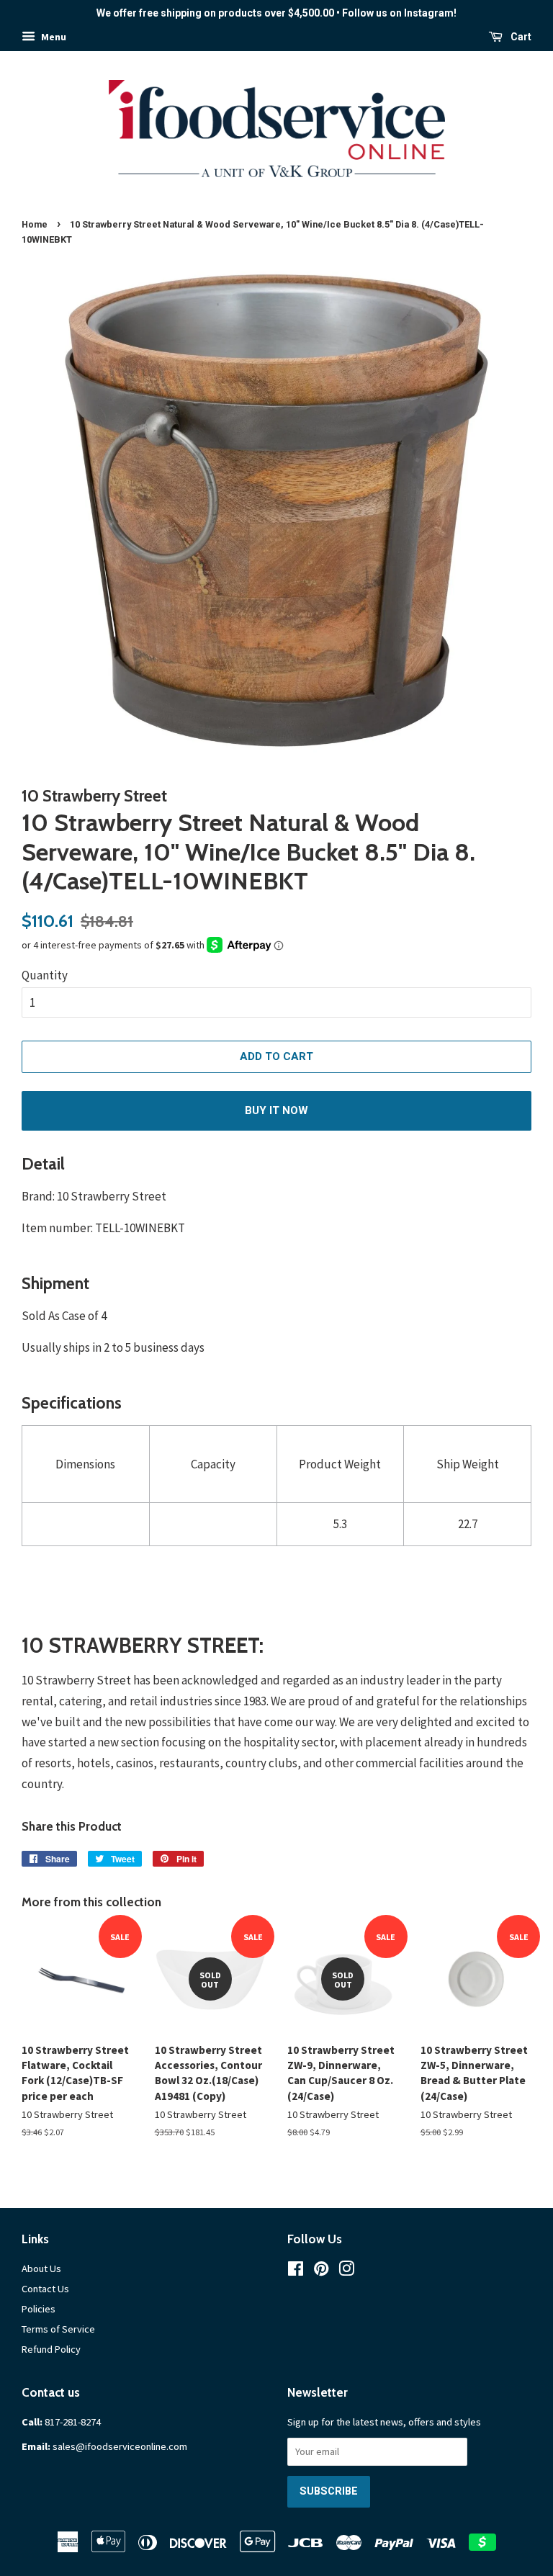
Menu (53, 37)
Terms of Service (58, 2329)
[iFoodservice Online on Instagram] (346, 2271)
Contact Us (45, 2289)
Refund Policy (51, 2349)
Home (35, 224)
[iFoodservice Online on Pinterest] (321, 2271)
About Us (41, 2268)
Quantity (45, 975)
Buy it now (276, 1110)
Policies (39, 2309)
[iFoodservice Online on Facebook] (296, 2271)
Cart (520, 37)
